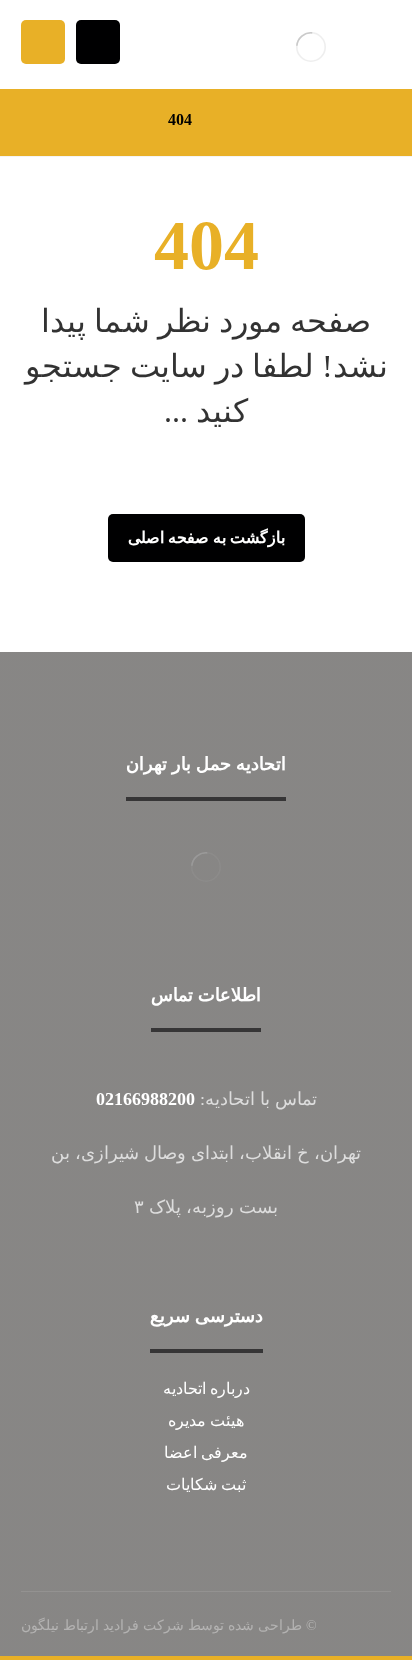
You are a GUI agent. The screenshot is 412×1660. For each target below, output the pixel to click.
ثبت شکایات (206, 1484)
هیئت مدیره (206, 1420)
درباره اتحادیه (206, 1388)
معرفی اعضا (206, 1452)
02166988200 (145, 1099)
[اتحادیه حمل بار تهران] (311, 47)
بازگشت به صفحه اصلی (206, 537)
